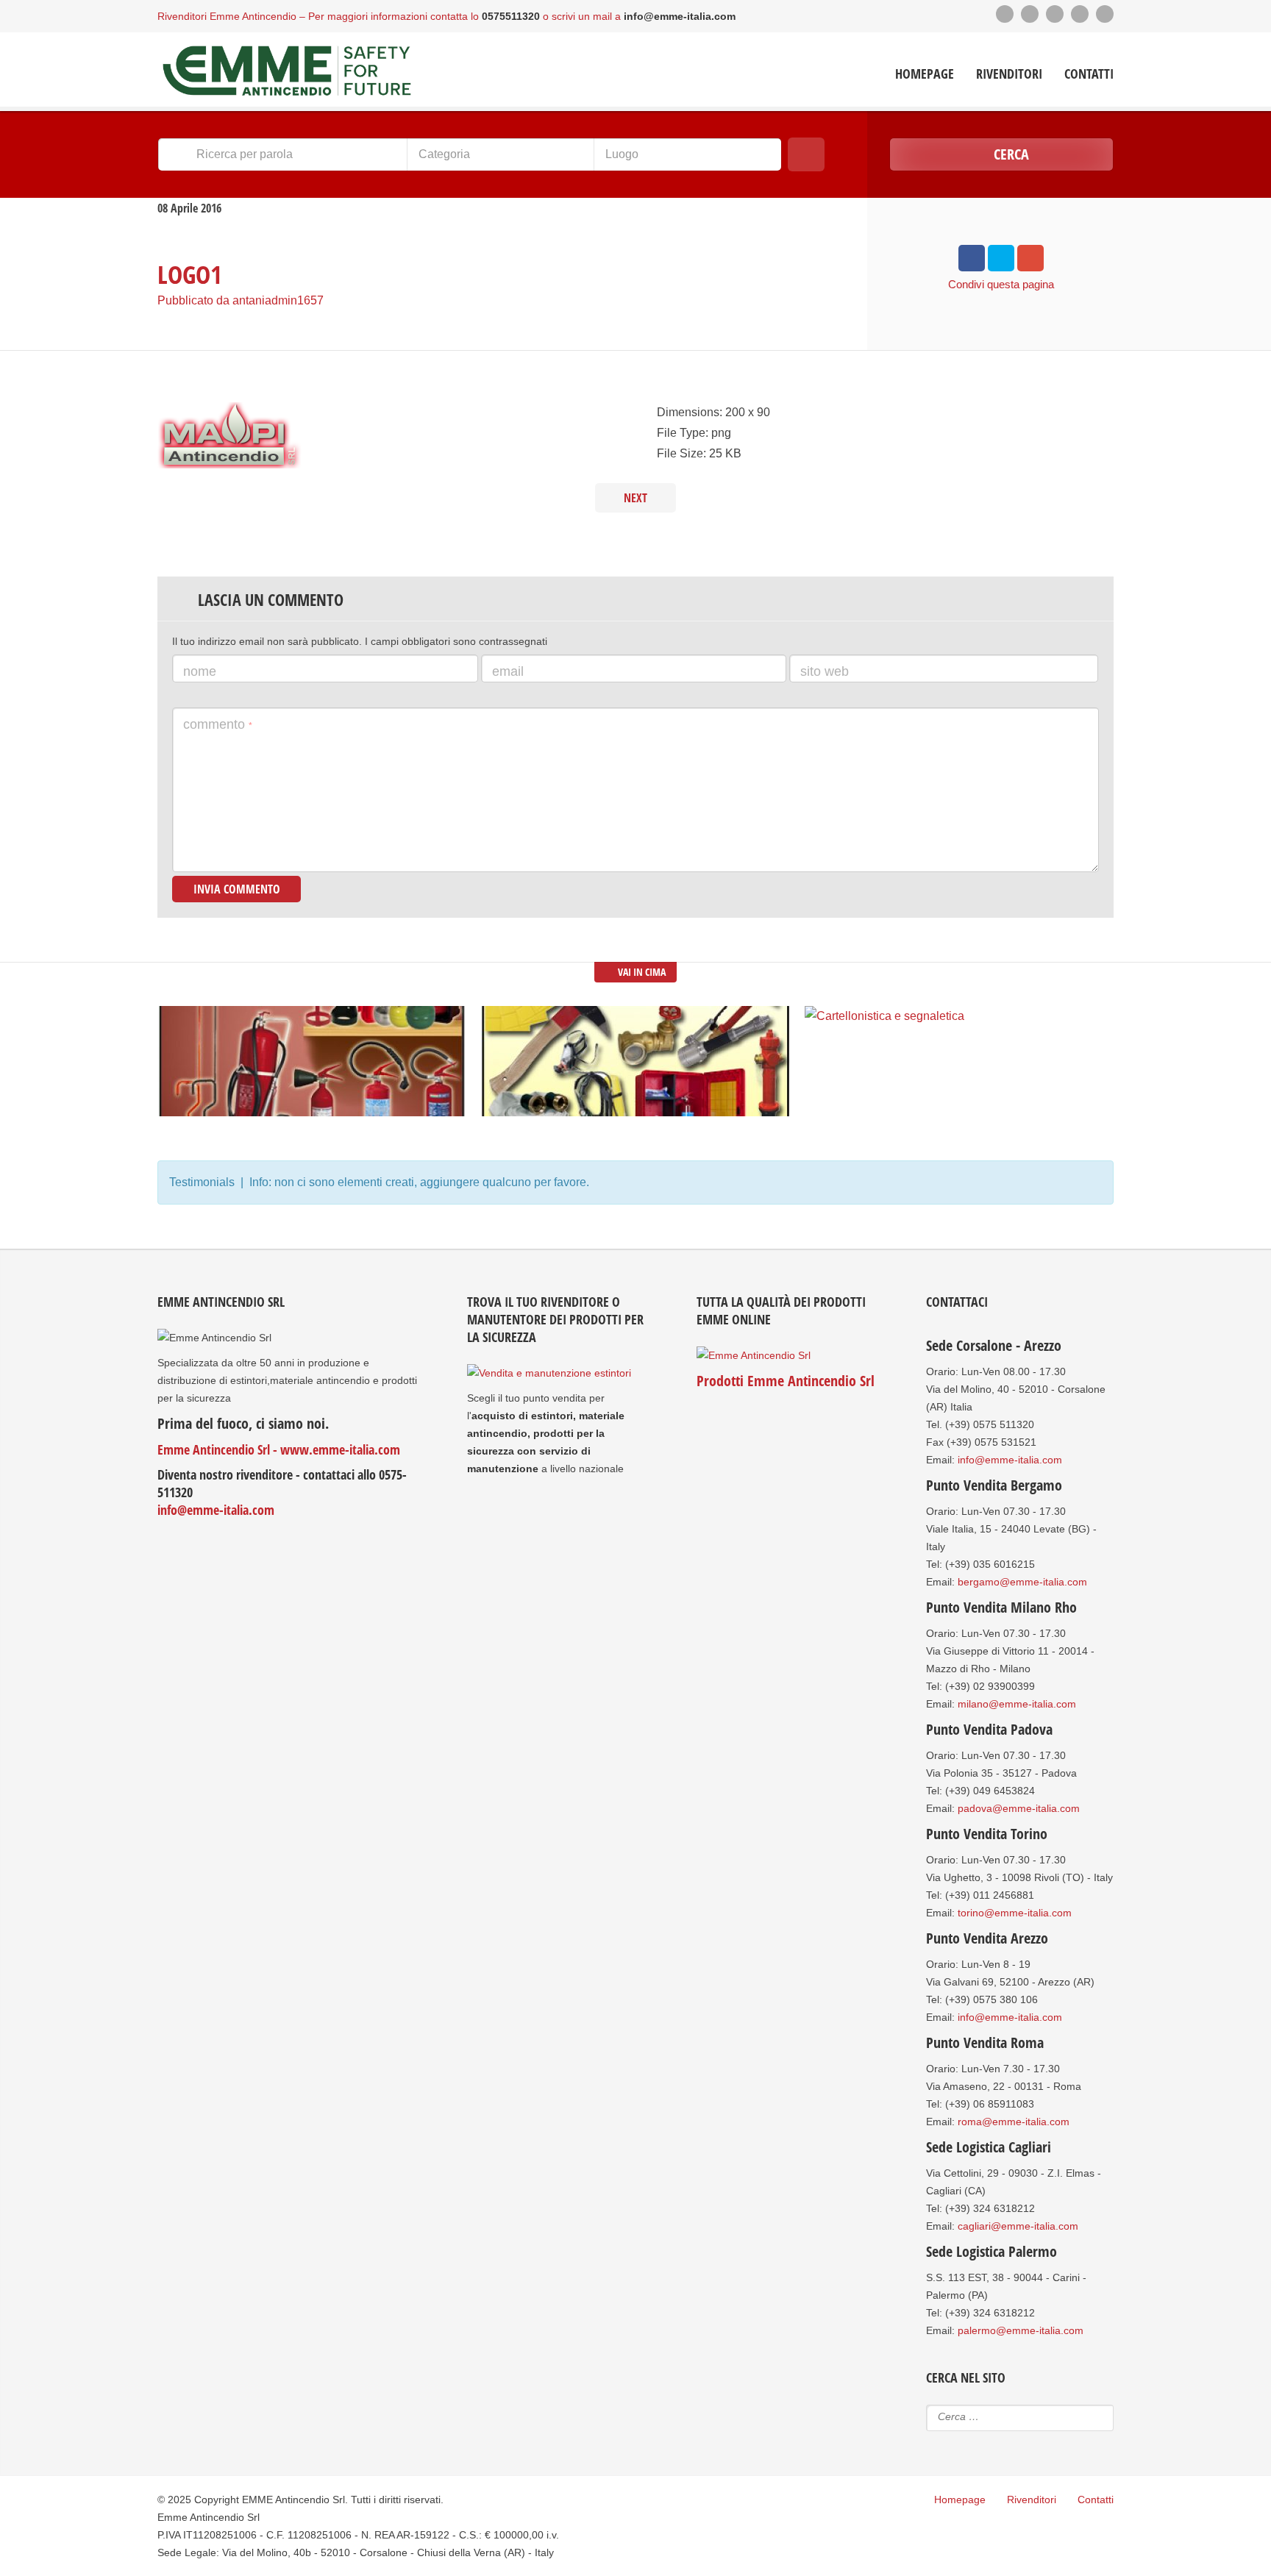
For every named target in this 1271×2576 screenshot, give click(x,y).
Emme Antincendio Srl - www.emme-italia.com (279, 1449)
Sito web (825, 671)
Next (635, 498)
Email (508, 671)
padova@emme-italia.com (1019, 1808)
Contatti (1089, 74)
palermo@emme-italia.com (1021, 2330)
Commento (218, 724)
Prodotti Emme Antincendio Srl (786, 1381)
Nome (200, 671)
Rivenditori (1009, 74)
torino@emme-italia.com (1015, 1913)
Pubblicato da (241, 300)
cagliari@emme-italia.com (1018, 2226)
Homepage (925, 74)
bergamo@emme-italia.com (1022, 1582)
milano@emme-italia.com (1017, 1704)
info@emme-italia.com (216, 1510)
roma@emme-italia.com (1014, 2122)
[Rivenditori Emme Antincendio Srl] (286, 71)
